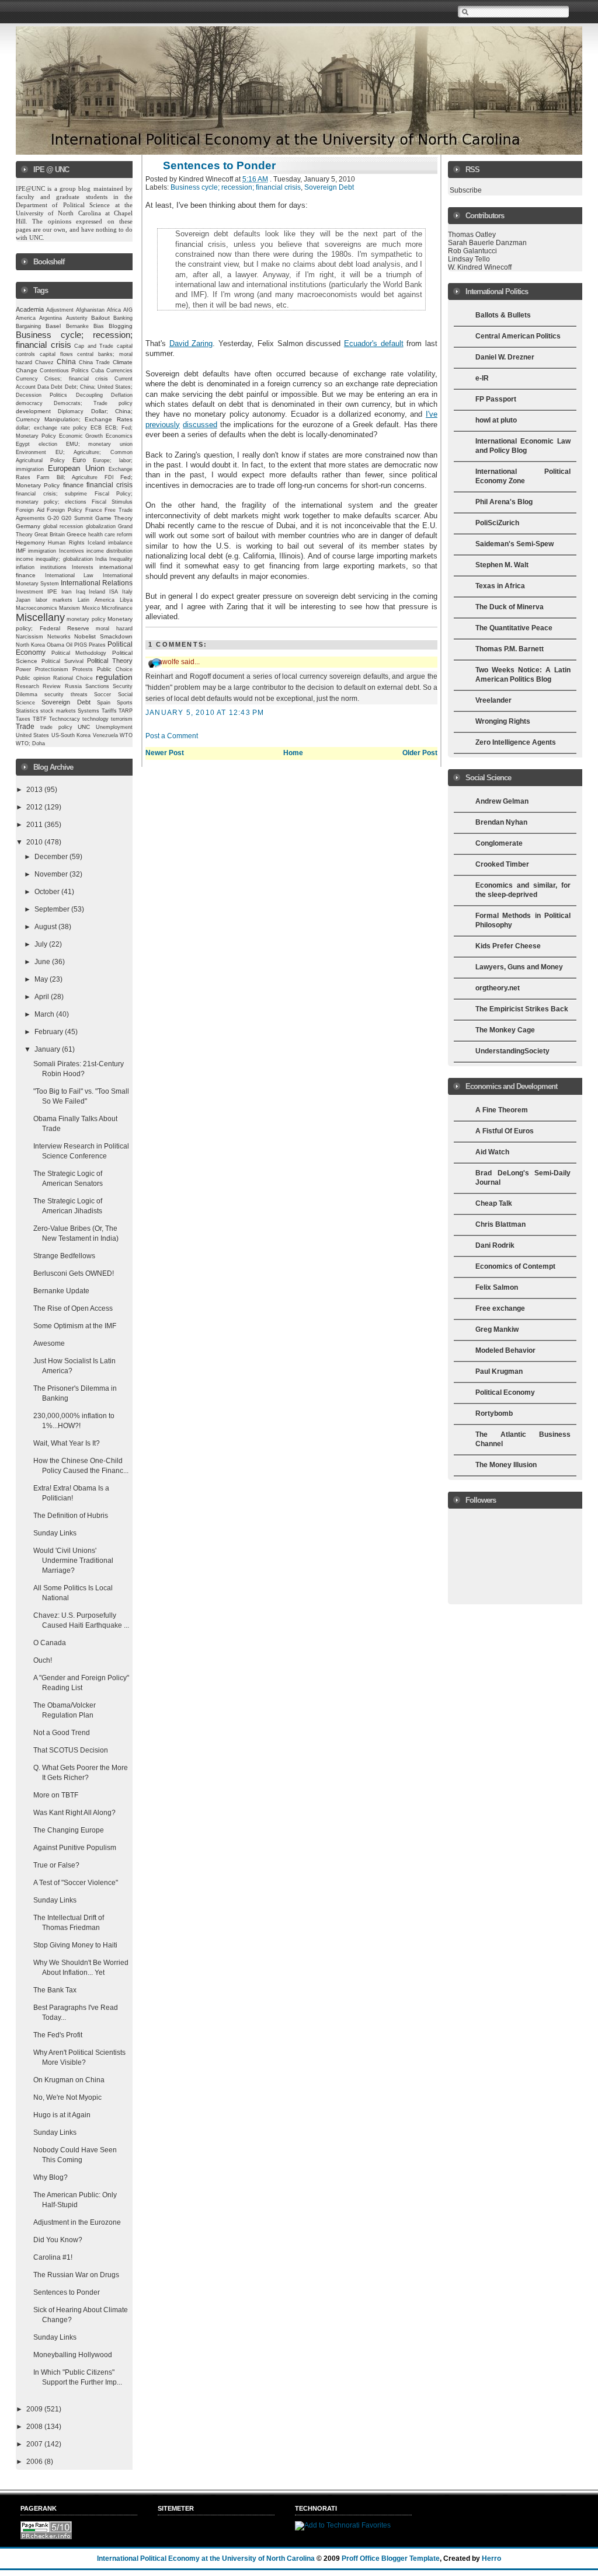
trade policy (56, 727)
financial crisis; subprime (51, 494)
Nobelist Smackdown (103, 636)
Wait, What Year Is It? (67, 1443)
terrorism (122, 719)
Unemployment (114, 727)
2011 (35, 825)
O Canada (50, 1643)
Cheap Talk (494, 1203)
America (26, 318)
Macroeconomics (36, 608)
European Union (76, 468)
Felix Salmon (497, 1287)
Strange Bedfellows (64, 1256)
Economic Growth (81, 436)
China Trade (94, 362)
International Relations (97, 583)
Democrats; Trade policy (93, 403)
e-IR (482, 378)
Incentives (72, 551)
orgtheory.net (498, 988)
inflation (25, 567)
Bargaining (28, 326)
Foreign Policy (65, 510)
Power (23, 669)
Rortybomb (494, 1413)
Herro (491, 2558)
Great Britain (50, 535)
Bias (99, 326)
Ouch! (43, 1660)
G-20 (53, 518)
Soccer (102, 694)
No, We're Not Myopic (67, 2097)
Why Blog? (51, 2177)
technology (95, 719)
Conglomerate (499, 843)
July (42, 944)
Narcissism (29, 637)
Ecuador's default (374, 343)
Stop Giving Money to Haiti (75, 1945)
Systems (88, 711)
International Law (69, 575)
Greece (77, 534)
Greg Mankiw (497, 1329)
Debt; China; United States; (99, 387)
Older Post (420, 753)
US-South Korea (71, 735)
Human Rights (66, 543)
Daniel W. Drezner (505, 357)
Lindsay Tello (469, 259)
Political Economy (505, 1392)
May (42, 979)
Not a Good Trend (62, 1733)
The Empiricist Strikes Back (522, 1009)
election (48, 444)
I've (432, 414)
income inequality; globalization (54, 559)
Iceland (96, 543)
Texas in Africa (500, 586)
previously (163, 425)
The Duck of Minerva (510, 607)
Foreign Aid (30, 510)
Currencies (119, 371)
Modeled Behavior (505, 1350)
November (52, 874)
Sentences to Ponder (67, 2292)
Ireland (97, 592)
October (48, 892)
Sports (125, 703)
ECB (96, 428)
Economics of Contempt (515, 1266)
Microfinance (117, 608)
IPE (52, 591)
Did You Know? (58, 2240)
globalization (101, 526)
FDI (109, 477)
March (45, 1014)
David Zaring (191, 343)
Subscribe (466, 190)
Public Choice (115, 669)
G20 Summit (77, 518)
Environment (31, 452)
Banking (123, 318)
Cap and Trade (94, 346)
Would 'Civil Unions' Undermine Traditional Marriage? (73, 1561)
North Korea (30, 645)
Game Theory (114, 518)
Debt (57, 387)
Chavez (44, 362)
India (101, 559)
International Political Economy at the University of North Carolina (206, 2558)
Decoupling (89, 395)
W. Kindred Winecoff (480, 267)
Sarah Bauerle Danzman (487, 243)
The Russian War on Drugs (76, 2275)
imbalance (120, 543)
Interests (83, 567)
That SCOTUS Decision (71, 1750)
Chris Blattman (500, 1224)
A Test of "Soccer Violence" (76, 1883)
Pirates (97, 645)
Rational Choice (73, 678)
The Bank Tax (55, 1990)
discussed (200, 425)
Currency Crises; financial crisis (62, 379)
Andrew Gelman (502, 801)
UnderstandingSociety (512, 1051)
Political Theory (110, 661)
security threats (66, 694)
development (33, 411)
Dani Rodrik (495, 1245)
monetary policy (86, 619)
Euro (79, 460)
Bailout (100, 318)
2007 (35, 2444)
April (43, 997)
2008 (35, 2427)
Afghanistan (90, 310)
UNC (84, 727)
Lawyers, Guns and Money (519, 967)
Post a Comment (172, 736)
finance (73, 485)
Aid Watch (492, 1152)
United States (32, 735)
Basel (53, 326)
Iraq (81, 592)
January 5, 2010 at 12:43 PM (205, 713)
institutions (53, 567)
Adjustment (60, 310)
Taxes (23, 719)
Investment (29, 592)
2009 (35, 2409)
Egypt (23, 444)
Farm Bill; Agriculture (67, 477)
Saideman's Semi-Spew (514, 544)
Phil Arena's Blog (504, 502)
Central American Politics (518, 336)
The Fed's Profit (58, 2035)
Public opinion (33, 678)
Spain (104, 703)
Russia (73, 686)
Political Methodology (79, 653)
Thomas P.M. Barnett (510, 649)
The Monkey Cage (505, 1030)
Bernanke (77, 326)
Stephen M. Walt (502, 565)
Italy (127, 592)
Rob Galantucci (472, 251)
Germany (28, 526)
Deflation (122, 395)
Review (52, 686)
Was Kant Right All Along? (74, 1813)
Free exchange (500, 1308)
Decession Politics (41, 395)
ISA (114, 592)
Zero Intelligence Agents (516, 742)
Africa (114, 310)
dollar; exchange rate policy (52, 428)
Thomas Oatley (472, 235)
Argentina (51, 318)
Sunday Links (55, 1533)
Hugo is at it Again (62, 2115)
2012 (35, 807)
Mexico (91, 608)
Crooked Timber (502, 864)
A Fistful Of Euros (505, 1131)
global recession (63, 526)
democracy (29, 403)
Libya (126, 600)
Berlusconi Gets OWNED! (74, 1273)
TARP (126, 711)
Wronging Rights (503, 721)
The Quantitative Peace (514, 628)
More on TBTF (56, 1795)
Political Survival (62, 661)
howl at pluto (496, 420)
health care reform (110, 535)
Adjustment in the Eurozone (77, 2222)
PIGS (81, 645)
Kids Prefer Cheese (508, 946)
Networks (59, 637)
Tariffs (109, 711)
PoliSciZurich (497, 523)
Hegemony (30, 542)
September (53, 909)
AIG (128, 310)
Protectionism (52, 669)
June (43, 962)
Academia (30, 309)
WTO (126, 735)
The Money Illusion (506, 1465)
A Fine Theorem (502, 1110)
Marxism (69, 608)
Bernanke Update (61, 1291)
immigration (42, 551)
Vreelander (493, 700)
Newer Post (165, 753)
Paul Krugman (499, 1371)
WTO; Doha (30, 744)
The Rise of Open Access (73, 1308)
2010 (35, 842)
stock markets (58, 711)
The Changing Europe (69, 1830)
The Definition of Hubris (71, 1516)
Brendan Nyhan (501, 822)
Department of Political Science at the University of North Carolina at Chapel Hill (75, 213)
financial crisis (109, 485)
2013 (35, 790)
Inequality (121, 559)
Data (43, 387)
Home (293, 753)
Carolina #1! (53, 2257)
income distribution (109, 551)
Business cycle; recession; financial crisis (236, 187)
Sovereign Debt (66, 702)
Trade (25, 727)
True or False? (56, 1865)
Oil (69, 645)
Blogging (121, 326)
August (46, 927)
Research (27, 686)
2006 (35, 2462)
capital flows (56, 354)
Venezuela (105, 735)
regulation (114, 677)
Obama (55, 645)
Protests (83, 669)
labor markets (54, 600)
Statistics (27, 711)
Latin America (96, 600)
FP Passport (496, 399)
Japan (23, 600)
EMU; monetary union (100, 444)
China (66, 362)
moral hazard (114, 629)
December (52, 857)
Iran (67, 591)
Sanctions (97, 686)
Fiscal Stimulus (112, 502)
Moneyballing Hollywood (73, 2355)
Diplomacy (71, 411)
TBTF (40, 719)
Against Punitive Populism (75, 1848)
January (48, 1049)
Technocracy (65, 719)
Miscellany (40, 617)
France (94, 510)
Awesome (49, 1343)
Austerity (77, 318)
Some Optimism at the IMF (75, 1326)
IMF (21, 551)
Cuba (98, 371)
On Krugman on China (69, 2080)
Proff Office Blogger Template (391, 2558)
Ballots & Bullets (503, 315)
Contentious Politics (64, 371)
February (50, 1032)
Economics (119, 436)
